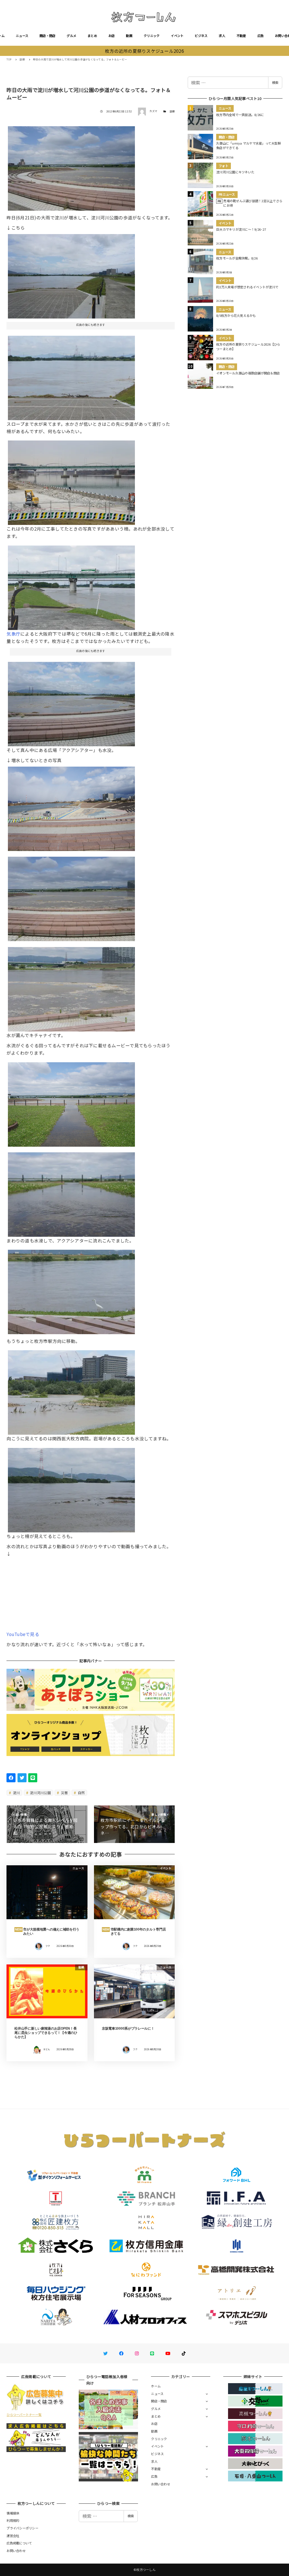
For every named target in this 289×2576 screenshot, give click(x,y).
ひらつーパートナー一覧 (24, 2414)
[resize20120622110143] (71, 1390)
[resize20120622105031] (71, 987)
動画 (129, 36)
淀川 (16, 1793)
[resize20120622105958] (71, 1488)
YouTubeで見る (23, 1634)
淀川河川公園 (40, 1793)
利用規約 (13, 2520)
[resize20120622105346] (71, 1192)
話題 (172, 111)
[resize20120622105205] (71, 1102)
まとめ (92, 36)
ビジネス (201, 36)
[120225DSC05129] (71, 481)
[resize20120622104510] (71, 1290)
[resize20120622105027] (71, 166)
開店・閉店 (47, 36)
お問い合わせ (161, 2484)
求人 (222, 36)
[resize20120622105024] (71, 897)
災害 (64, 1793)
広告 (261, 36)
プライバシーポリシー (22, 2528)
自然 (81, 1793)
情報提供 (13, 2513)
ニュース (22, 36)
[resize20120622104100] (71, 586)
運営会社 (13, 2536)
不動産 (241, 36)
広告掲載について (19, 2543)
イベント (177, 36)
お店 (112, 36)
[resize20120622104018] (71, 376)
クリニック (152, 36)
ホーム (156, 2386)
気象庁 (13, 634)
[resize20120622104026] (71, 274)
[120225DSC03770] (71, 807)
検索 (275, 82)
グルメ (71, 36)
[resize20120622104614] (71, 702)
